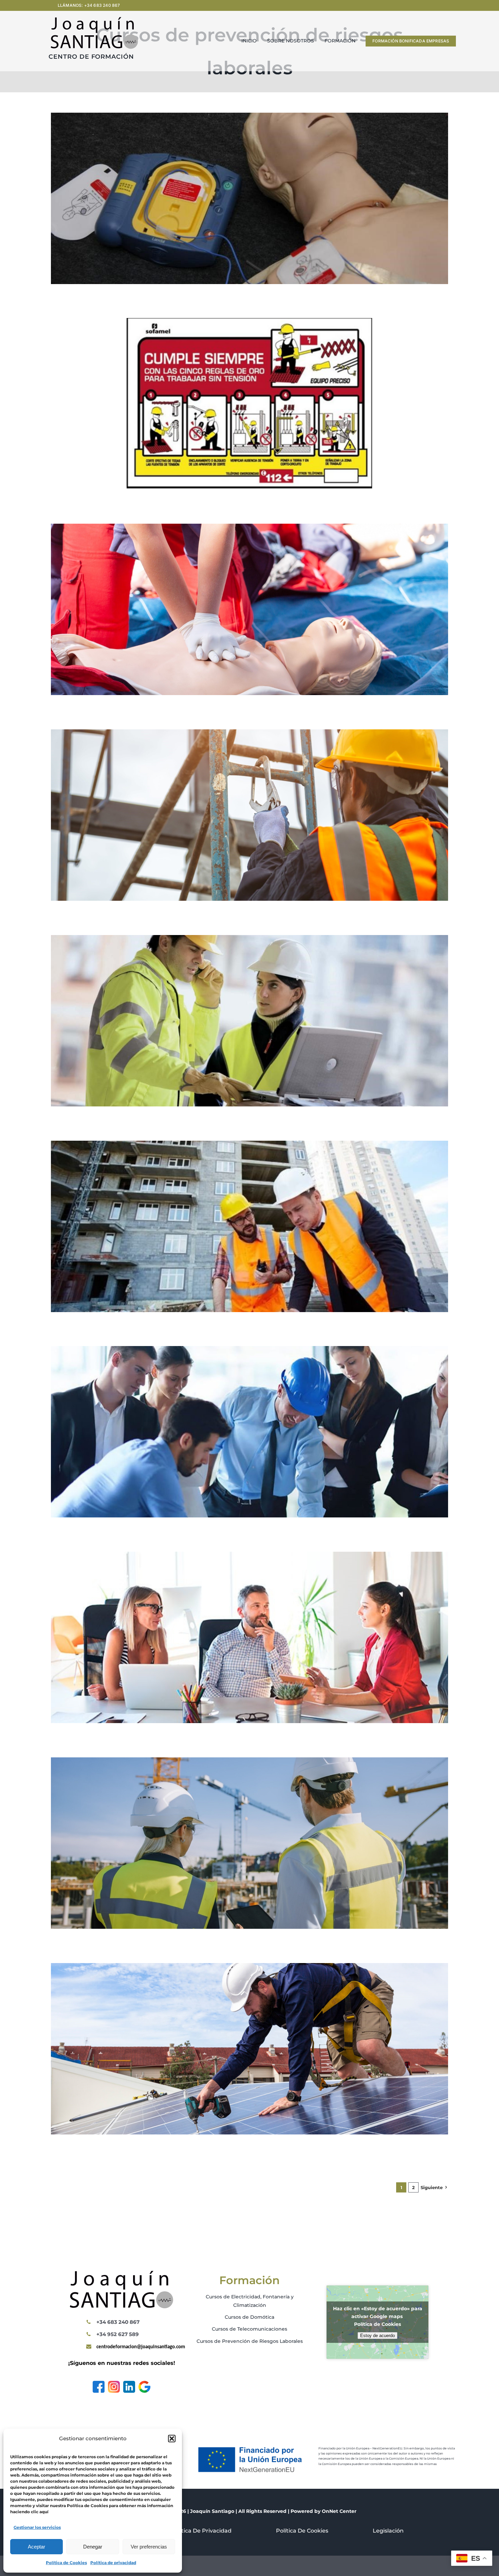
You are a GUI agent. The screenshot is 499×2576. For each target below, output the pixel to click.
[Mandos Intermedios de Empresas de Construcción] (249, 1145)
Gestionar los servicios (37, 2527)
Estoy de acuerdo (377, 2336)
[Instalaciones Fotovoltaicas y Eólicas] (249, 1968)
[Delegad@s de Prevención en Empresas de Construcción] (249, 940)
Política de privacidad (113, 2563)
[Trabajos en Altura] (249, 734)
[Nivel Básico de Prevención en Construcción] (249, 1762)
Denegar (93, 2547)
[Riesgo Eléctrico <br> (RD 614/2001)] (249, 323)
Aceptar (36, 2547)
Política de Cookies (66, 2563)
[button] (172, 2439)
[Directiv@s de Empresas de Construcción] (249, 1351)
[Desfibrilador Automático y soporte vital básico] (249, 117)
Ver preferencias (149, 2547)
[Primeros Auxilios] (249, 528)
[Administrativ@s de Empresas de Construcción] (249, 1556)
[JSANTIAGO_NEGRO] (94, 19)
